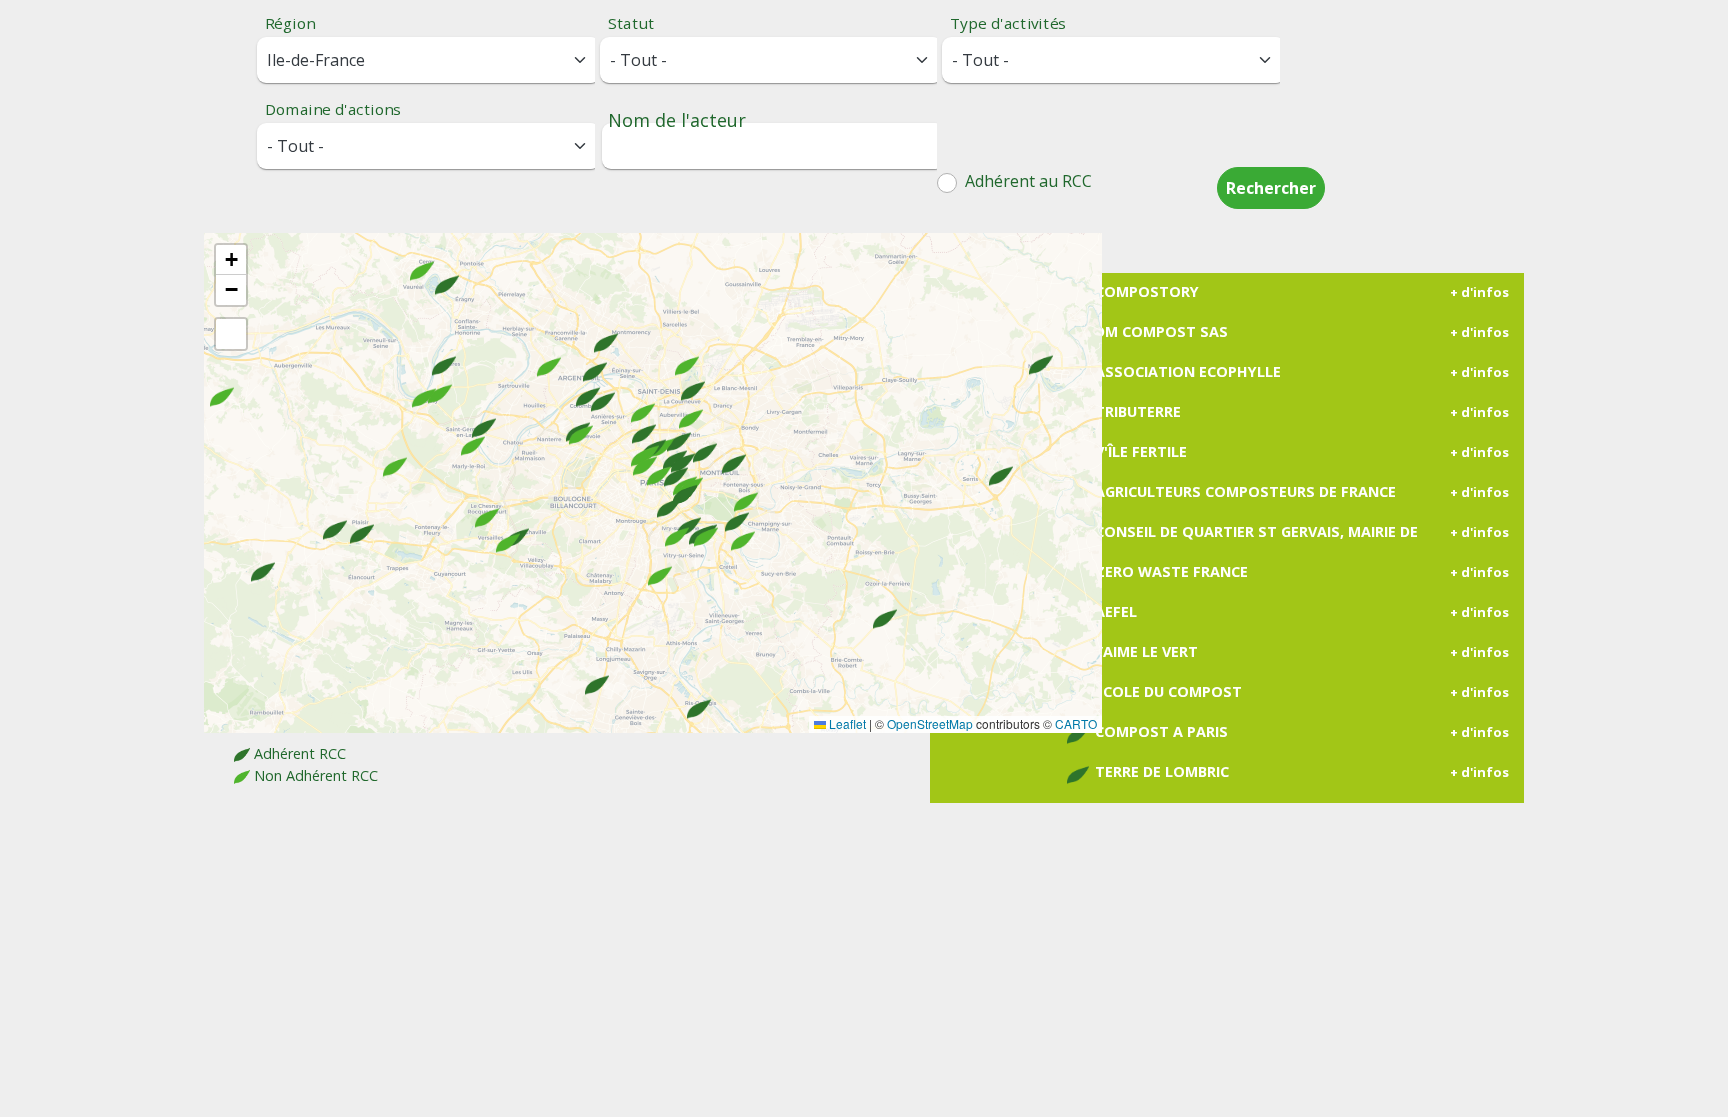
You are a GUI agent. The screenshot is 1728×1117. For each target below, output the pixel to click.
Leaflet (846, 723)
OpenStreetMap (930, 723)
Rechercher (1271, 188)
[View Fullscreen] (231, 334)
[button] (742, 527)
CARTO (1076, 723)
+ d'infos (1479, 292)
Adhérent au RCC (1026, 181)
